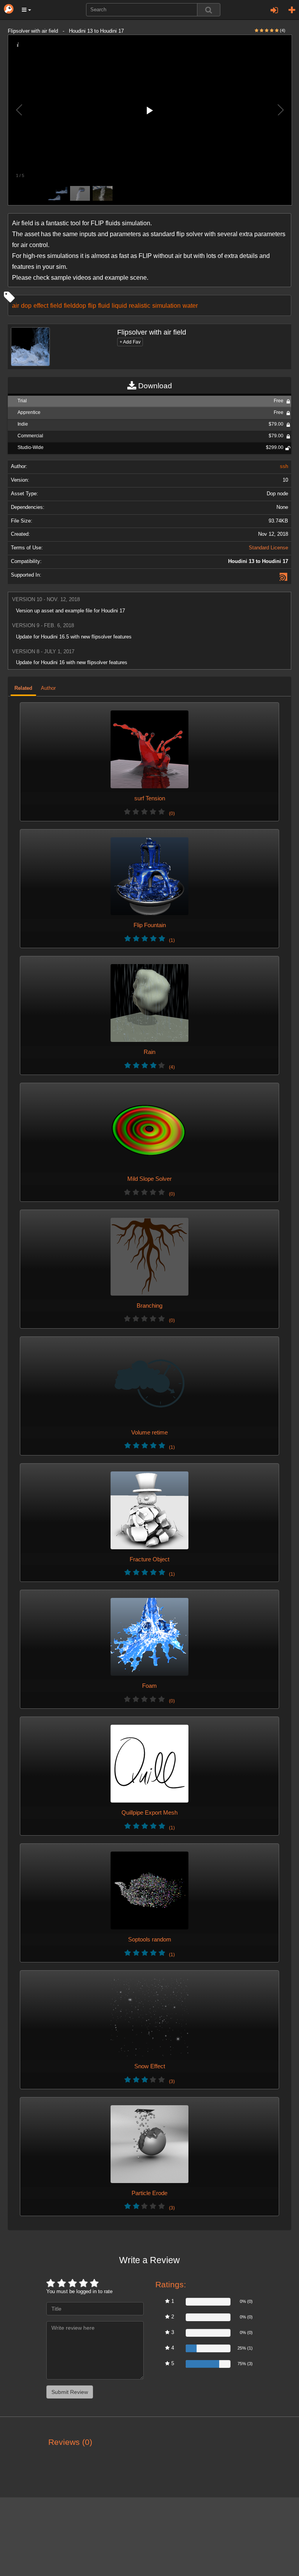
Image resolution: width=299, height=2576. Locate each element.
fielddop (75, 305)
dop (26, 305)
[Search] (209, 10)
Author (48, 688)
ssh (284, 466)
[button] (26, 10)
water (190, 305)
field (56, 305)
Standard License (268, 548)
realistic (140, 305)
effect (41, 305)
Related (23, 688)
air (16, 305)
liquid (119, 305)
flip (92, 305)
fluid (104, 305)
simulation (166, 305)
